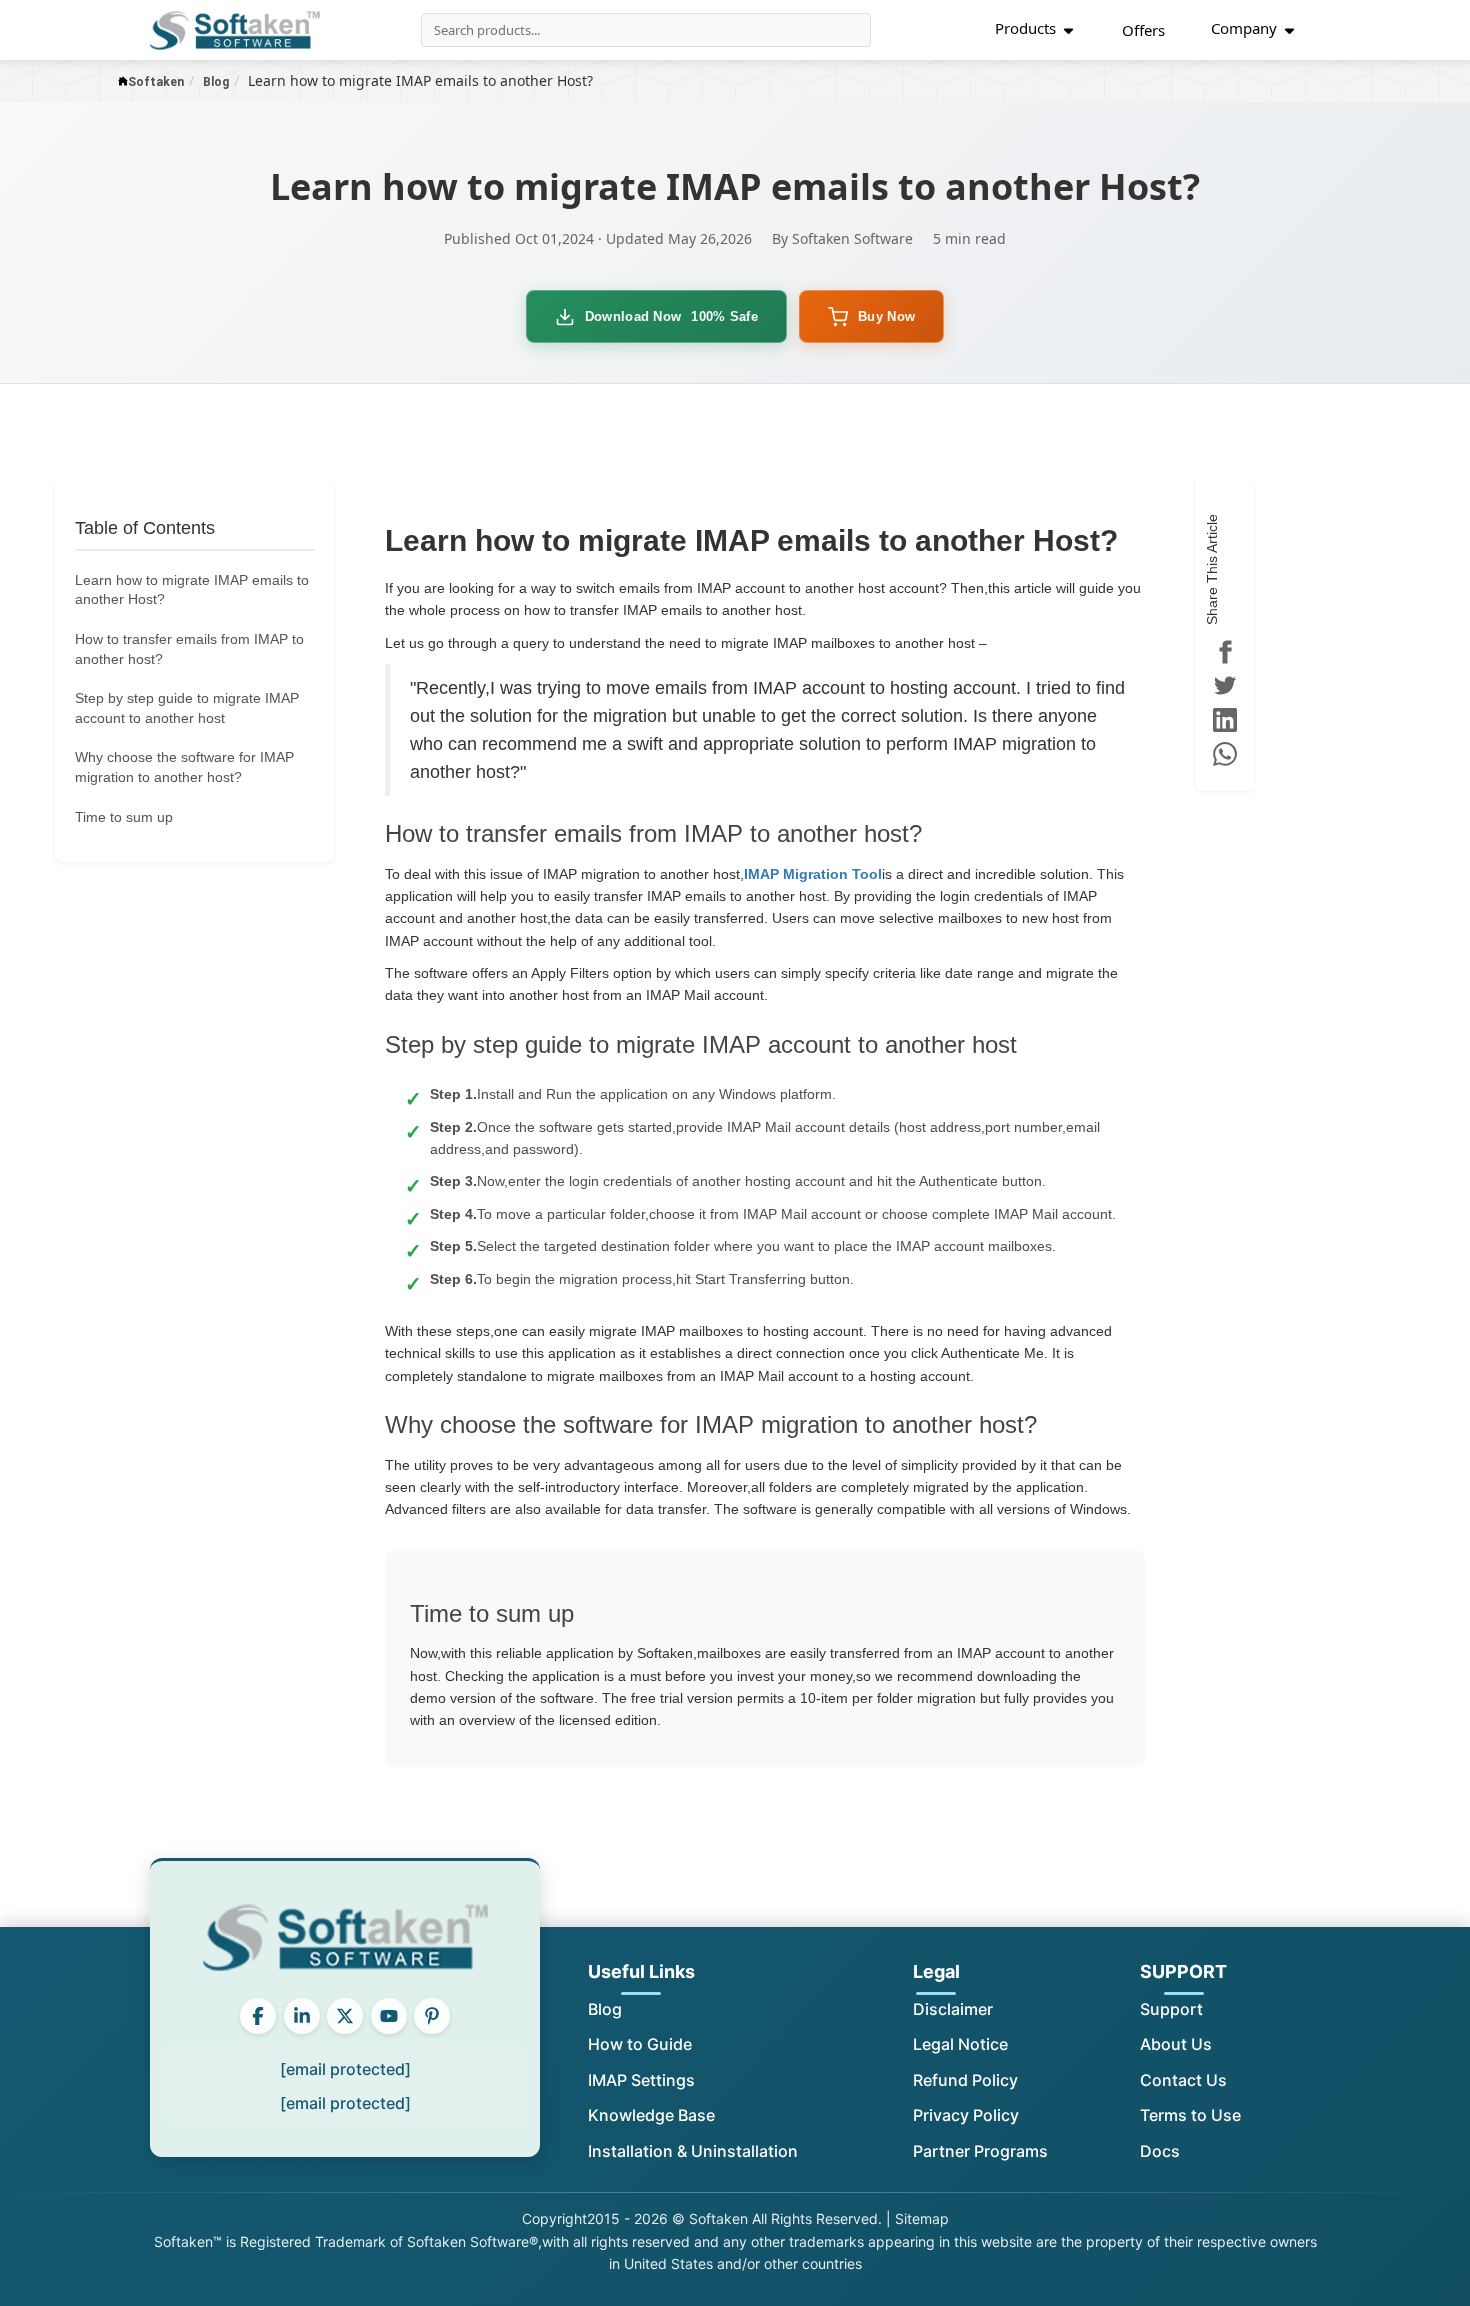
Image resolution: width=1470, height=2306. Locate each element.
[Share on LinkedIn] (1225, 720)
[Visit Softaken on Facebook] (258, 2016)
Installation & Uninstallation (693, 2151)
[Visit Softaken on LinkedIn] (302, 2016)
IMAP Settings (641, 2080)
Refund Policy (965, 2080)
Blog (605, 2009)
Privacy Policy (966, 2115)
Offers (1143, 30)
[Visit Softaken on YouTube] (389, 2016)
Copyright (554, 2218)
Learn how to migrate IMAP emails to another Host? (192, 590)
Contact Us (1183, 2080)
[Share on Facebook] (1225, 652)
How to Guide (640, 2044)
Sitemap (922, 2218)
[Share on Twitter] (1225, 686)
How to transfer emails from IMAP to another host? (189, 649)
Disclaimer (953, 2009)
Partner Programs (980, 2151)
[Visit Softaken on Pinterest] (432, 2016)
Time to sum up (124, 817)
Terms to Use (1190, 2115)
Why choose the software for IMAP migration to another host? (184, 767)
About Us (1176, 2044)
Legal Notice (960, 2044)
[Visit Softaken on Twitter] (345, 2016)
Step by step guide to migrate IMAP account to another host (187, 708)
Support (1171, 2009)
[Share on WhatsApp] (1225, 754)
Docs (1160, 2151)
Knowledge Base (651, 2115)
